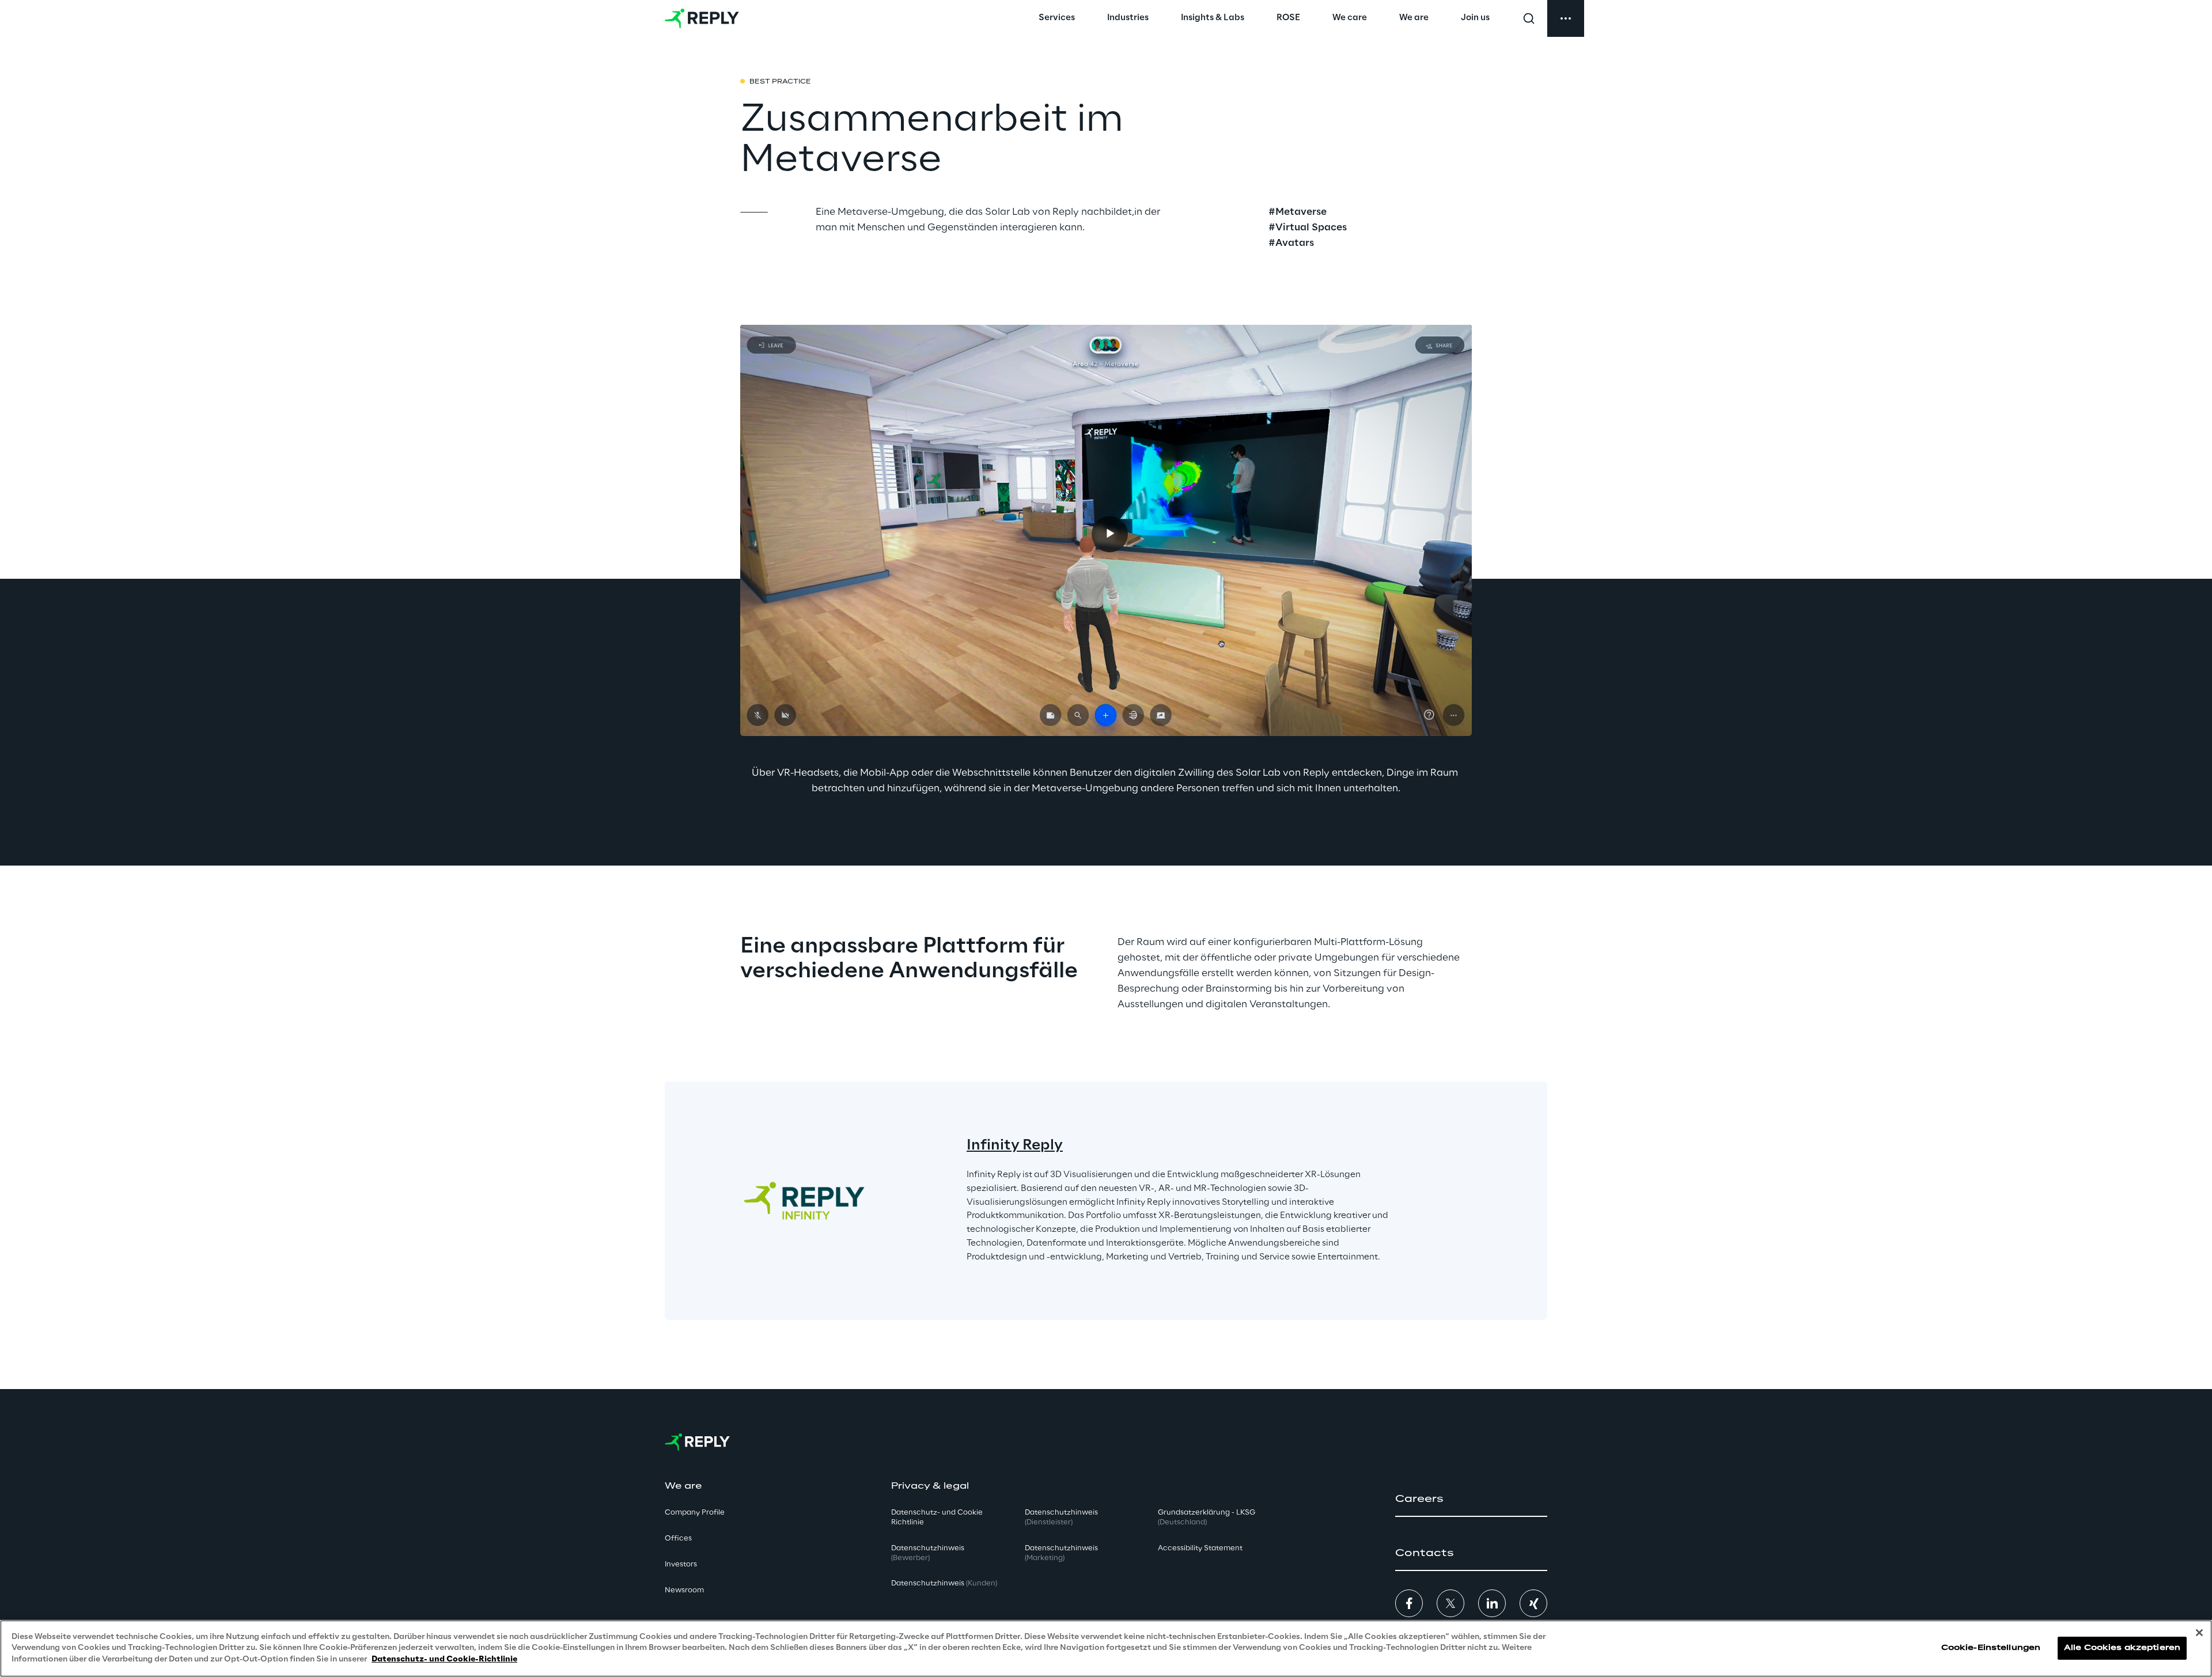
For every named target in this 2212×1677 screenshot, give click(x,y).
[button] (1471, 1499)
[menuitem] (1057, 18)
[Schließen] (2199, 1633)
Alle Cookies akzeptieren (2122, 1648)
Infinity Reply (1015, 1146)
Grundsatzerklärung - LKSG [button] (1207, 1517)
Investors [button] (681, 1564)
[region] (1106, 1648)
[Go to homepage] (702, 18)
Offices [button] (678, 1538)
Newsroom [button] (684, 1590)
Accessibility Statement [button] (1200, 1548)
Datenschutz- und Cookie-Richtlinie (444, 1659)
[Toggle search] (1529, 18)
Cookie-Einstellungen (1991, 1648)
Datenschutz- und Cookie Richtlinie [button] (937, 1517)
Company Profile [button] (695, 1513)
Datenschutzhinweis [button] (928, 1553)
